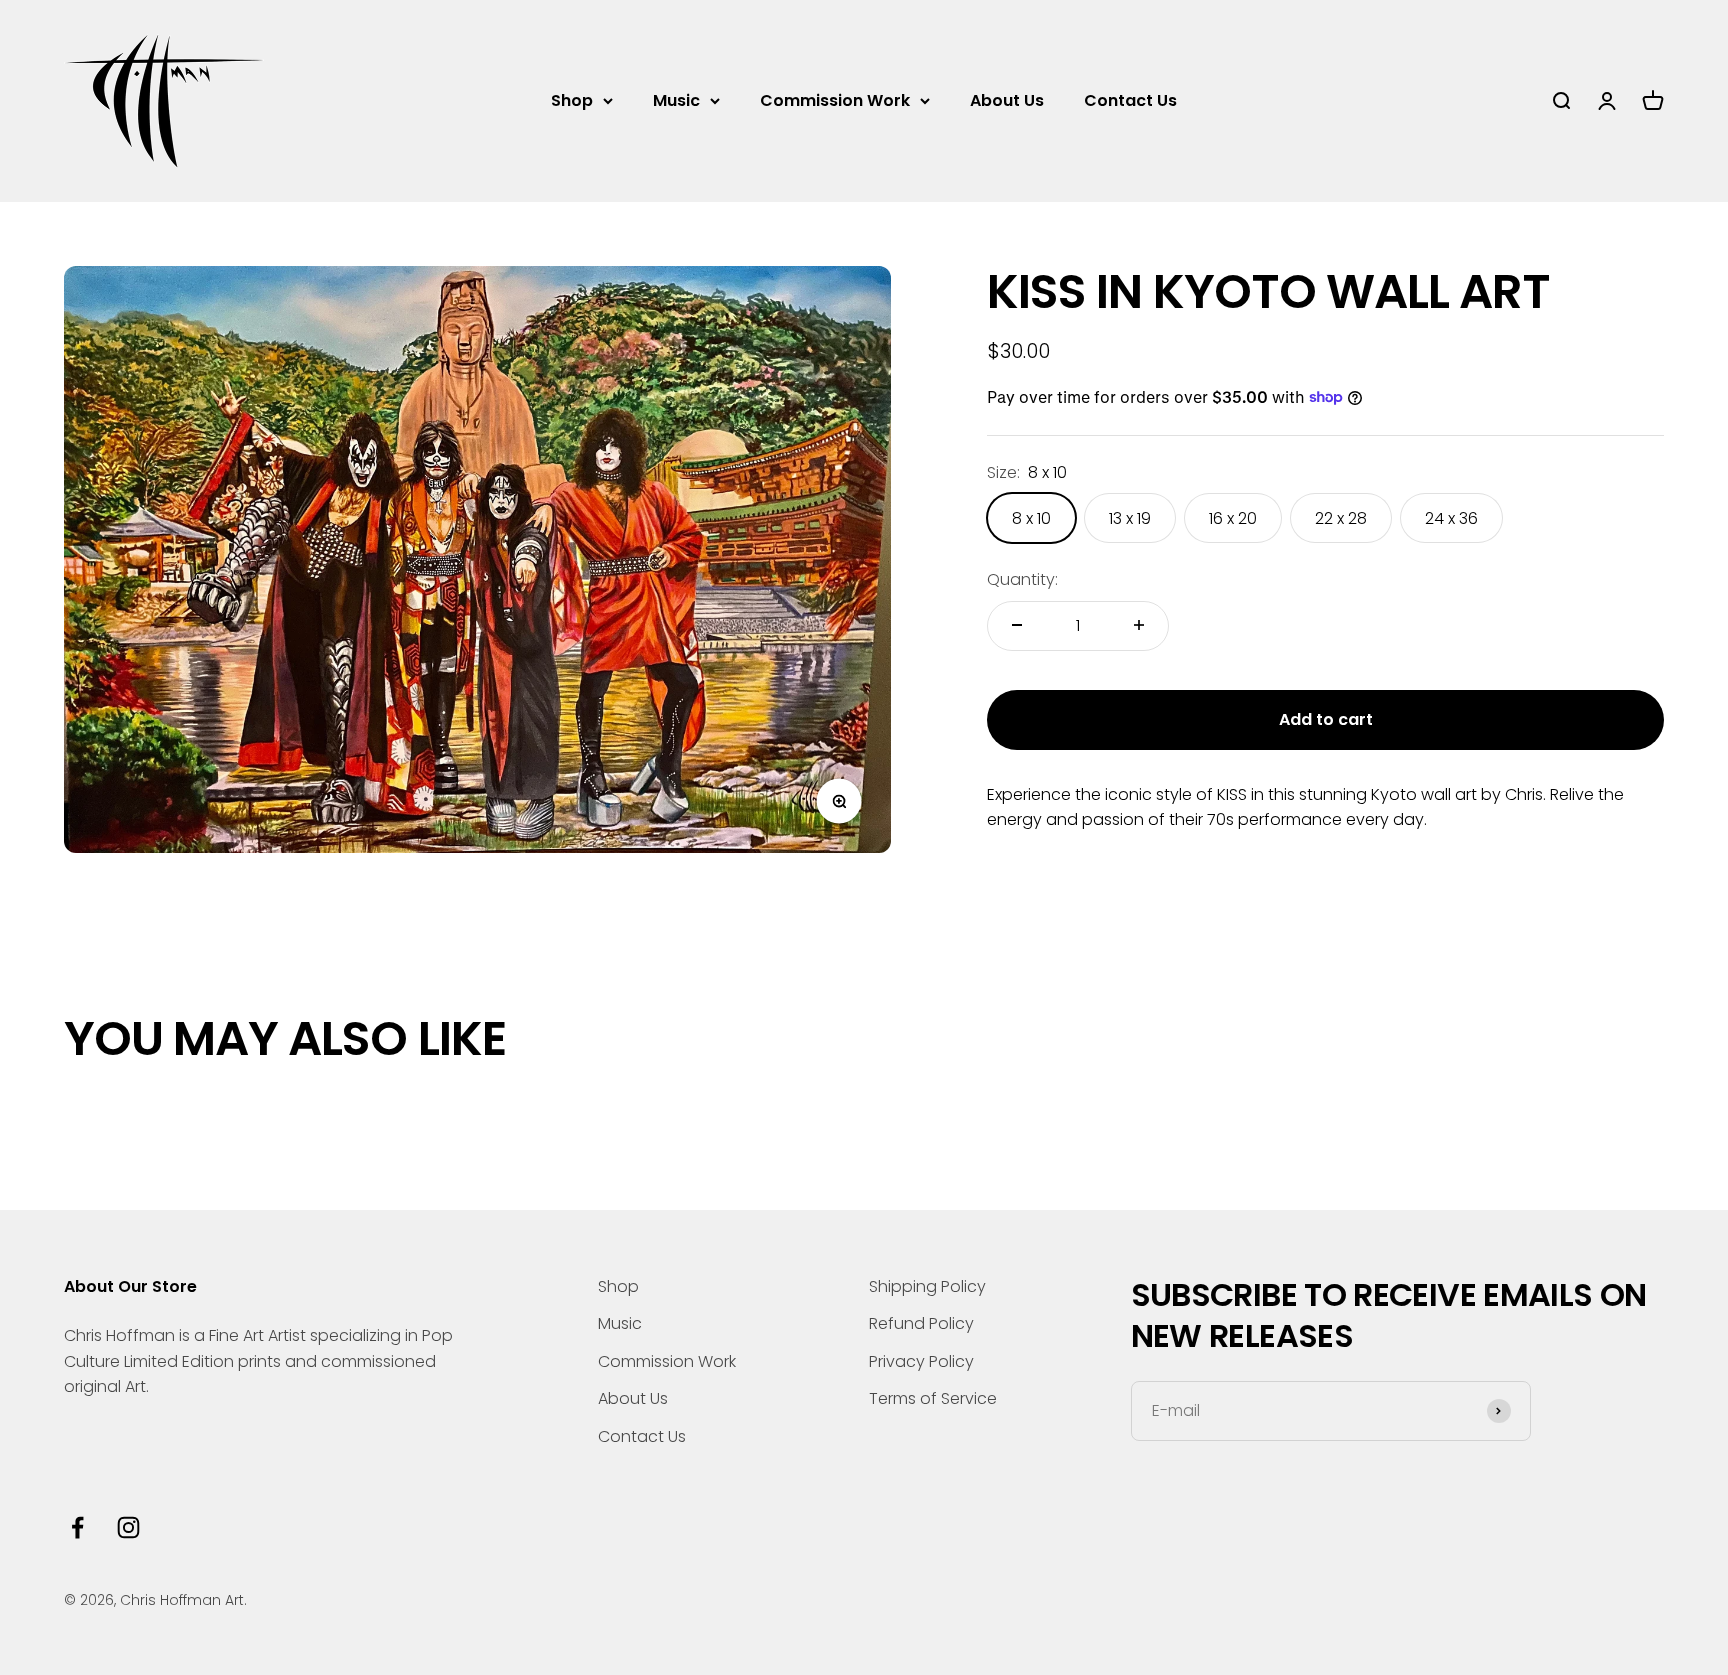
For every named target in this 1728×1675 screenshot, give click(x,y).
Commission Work (835, 100)
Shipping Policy (927, 1286)
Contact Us (1130, 100)
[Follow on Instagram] (128, 1527)
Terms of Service (933, 1398)
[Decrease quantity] (1017, 625)
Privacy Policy (921, 1361)
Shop (572, 100)
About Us (1007, 100)
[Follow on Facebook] (77, 1527)
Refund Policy (921, 1323)
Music (676, 100)
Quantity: (1022, 579)
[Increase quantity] (1139, 625)
